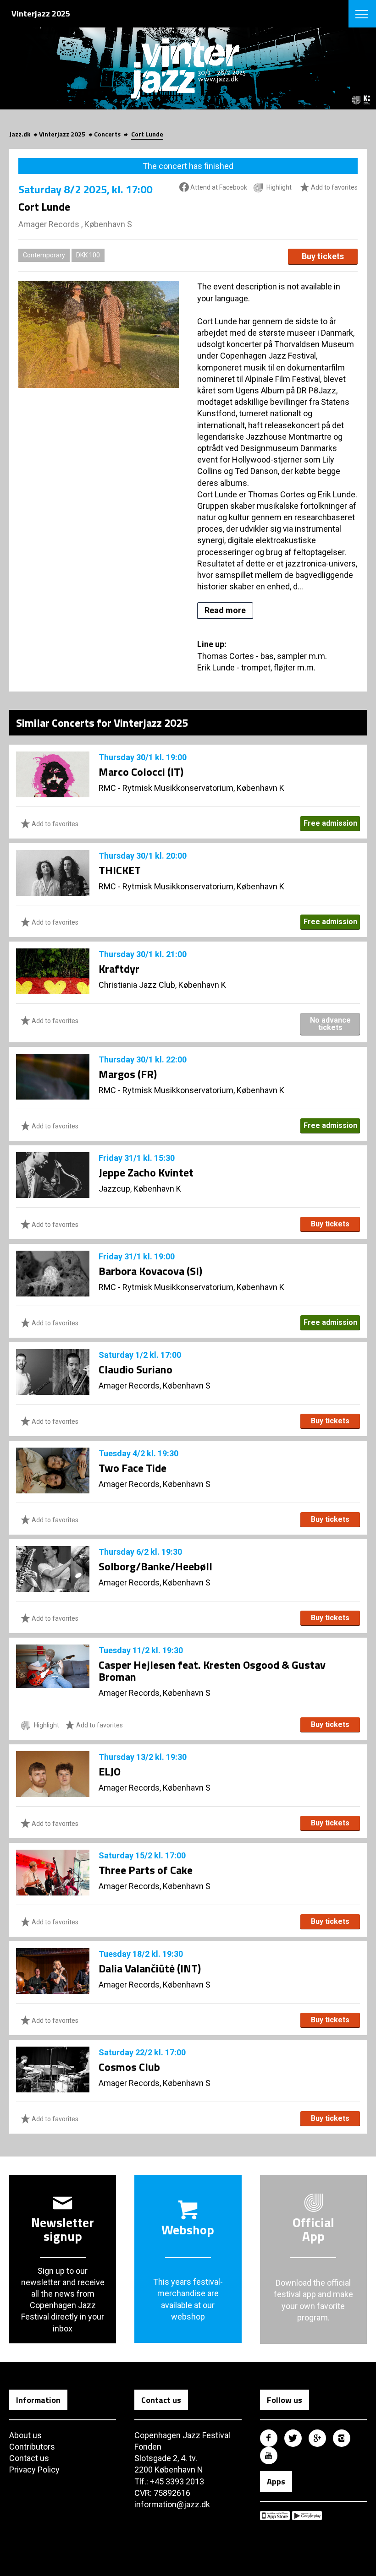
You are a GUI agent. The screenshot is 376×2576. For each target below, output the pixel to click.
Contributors (32, 2447)
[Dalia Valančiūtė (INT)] (53, 1971)
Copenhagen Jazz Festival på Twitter (293, 2438)
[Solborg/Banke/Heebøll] (53, 1569)
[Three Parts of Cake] (53, 1873)
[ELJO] (53, 1774)
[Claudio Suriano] (53, 1372)
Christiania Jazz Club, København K (162, 985)
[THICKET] (53, 873)
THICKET (120, 870)
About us (25, 2435)
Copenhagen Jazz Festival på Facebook (269, 2438)
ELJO (110, 1771)
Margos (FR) (128, 1074)
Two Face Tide (133, 1468)
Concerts (107, 134)
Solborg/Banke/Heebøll (155, 1566)
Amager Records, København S (155, 1386)
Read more (225, 610)
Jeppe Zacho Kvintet (146, 1172)
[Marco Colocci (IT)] (53, 774)
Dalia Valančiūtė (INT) (150, 1968)
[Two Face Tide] (53, 1470)
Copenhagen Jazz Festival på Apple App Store (275, 2516)
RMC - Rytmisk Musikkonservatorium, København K (191, 788)
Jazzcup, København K (140, 1189)
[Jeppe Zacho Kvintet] (53, 1175)
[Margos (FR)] (53, 1077)
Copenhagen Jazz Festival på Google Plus (317, 2438)
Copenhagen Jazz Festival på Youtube (269, 2456)
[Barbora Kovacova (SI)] (53, 1274)
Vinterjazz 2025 (62, 134)
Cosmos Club (129, 2067)
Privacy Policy (34, 2470)
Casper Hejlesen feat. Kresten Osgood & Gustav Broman (212, 1671)
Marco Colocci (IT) (141, 772)
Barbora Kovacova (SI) (150, 1271)
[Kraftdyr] (53, 971)
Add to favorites (334, 187)
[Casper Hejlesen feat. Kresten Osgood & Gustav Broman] (53, 1666)
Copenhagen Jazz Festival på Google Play (307, 2516)
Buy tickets (323, 256)
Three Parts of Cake (146, 1870)
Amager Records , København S (75, 224)
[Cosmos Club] (53, 2070)
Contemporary (44, 255)
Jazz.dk (20, 134)
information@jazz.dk (172, 2504)
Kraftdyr (119, 969)
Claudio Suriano (135, 1369)
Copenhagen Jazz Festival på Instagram (342, 2438)
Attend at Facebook (218, 187)
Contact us (29, 2458)
